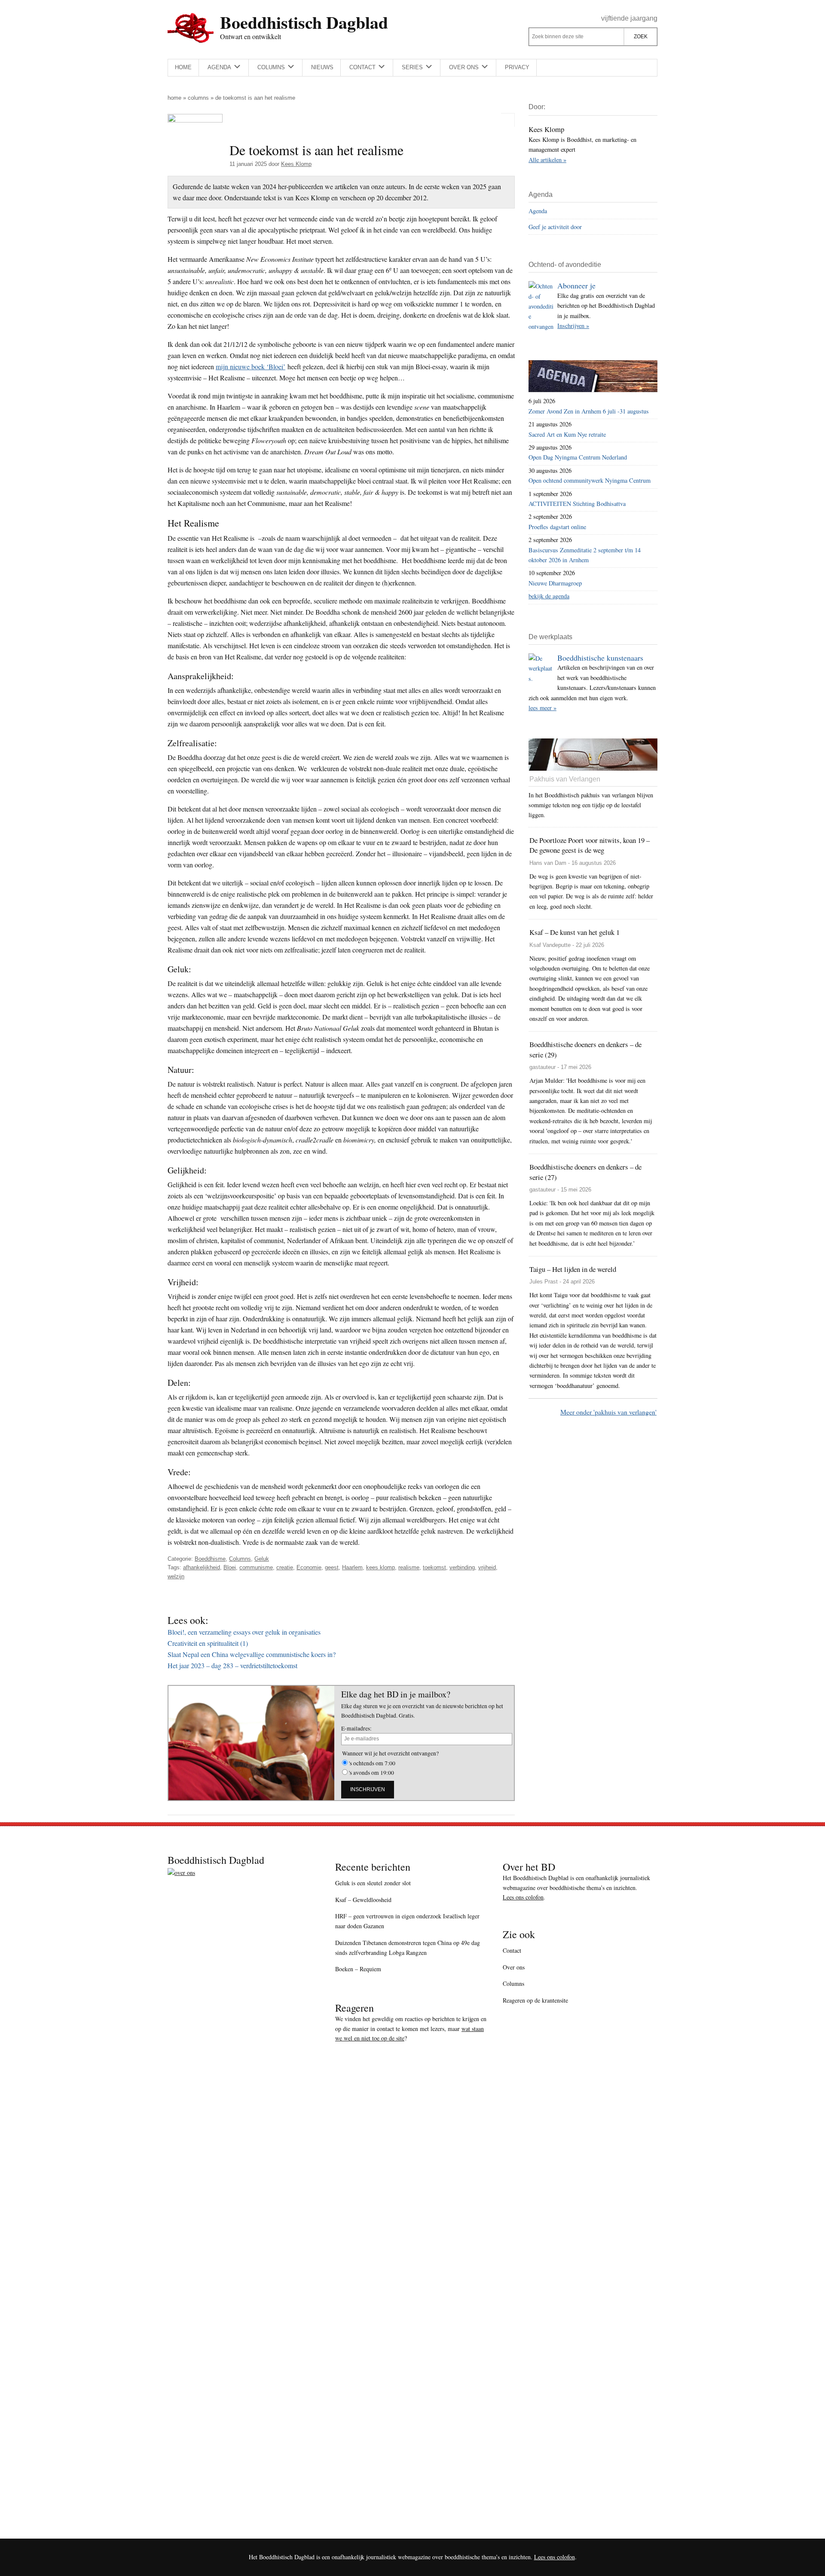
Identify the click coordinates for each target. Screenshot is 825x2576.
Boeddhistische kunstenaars (600, 658)
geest (332, 1567)
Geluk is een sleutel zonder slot (373, 1883)
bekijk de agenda (549, 596)
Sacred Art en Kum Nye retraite (567, 434)
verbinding (462, 1567)
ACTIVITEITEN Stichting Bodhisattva (577, 504)
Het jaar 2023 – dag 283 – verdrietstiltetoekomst (232, 1665)
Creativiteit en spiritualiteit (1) (208, 1643)
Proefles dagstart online (557, 527)
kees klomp (380, 1567)
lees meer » (542, 708)
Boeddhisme (210, 1559)
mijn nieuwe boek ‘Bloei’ (251, 366)
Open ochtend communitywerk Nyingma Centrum (590, 480)
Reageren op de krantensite (535, 2000)
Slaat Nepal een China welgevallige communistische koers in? (252, 1654)
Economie (309, 1567)
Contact (512, 1950)
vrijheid (487, 1567)
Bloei (230, 1567)
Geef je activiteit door (555, 227)
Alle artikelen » (547, 160)
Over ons (514, 1967)
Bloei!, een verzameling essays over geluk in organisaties (244, 1632)
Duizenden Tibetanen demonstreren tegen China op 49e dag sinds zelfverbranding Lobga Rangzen (408, 1948)
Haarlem (352, 1567)
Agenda (538, 211)
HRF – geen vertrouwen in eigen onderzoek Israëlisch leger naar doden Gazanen (407, 1921)
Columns (198, 98)
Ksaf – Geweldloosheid (363, 1900)
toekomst (434, 1567)
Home (174, 98)
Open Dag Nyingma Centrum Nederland (578, 457)
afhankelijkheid (202, 1567)
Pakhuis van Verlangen (565, 779)
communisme (256, 1567)
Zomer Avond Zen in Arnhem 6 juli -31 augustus (589, 411)
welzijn (176, 1576)
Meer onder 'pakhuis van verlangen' (608, 1412)
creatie (285, 1567)
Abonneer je (576, 285)
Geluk (262, 1559)
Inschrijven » (573, 326)
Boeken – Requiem (358, 1969)
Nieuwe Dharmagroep (555, 583)
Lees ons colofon (523, 1897)
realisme (409, 1567)
